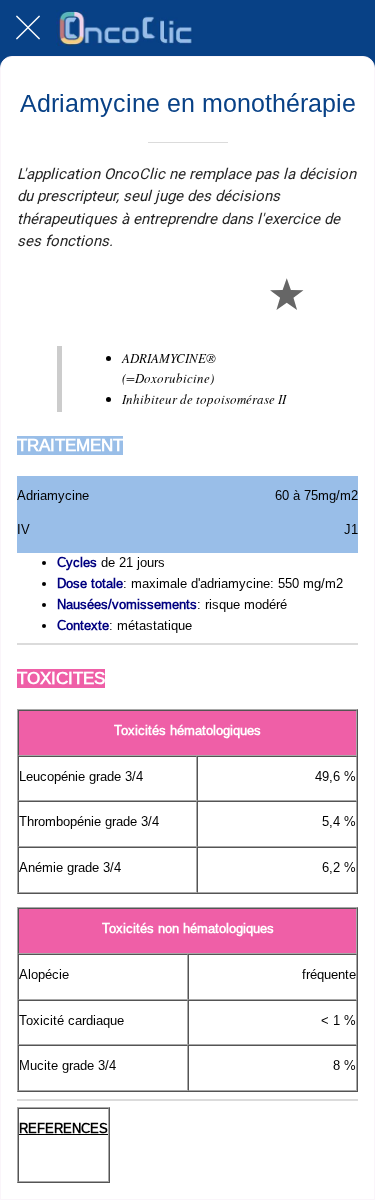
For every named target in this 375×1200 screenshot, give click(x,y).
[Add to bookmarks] (286, 293)
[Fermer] (28, 28)
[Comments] (334, 293)
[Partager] (238, 293)
